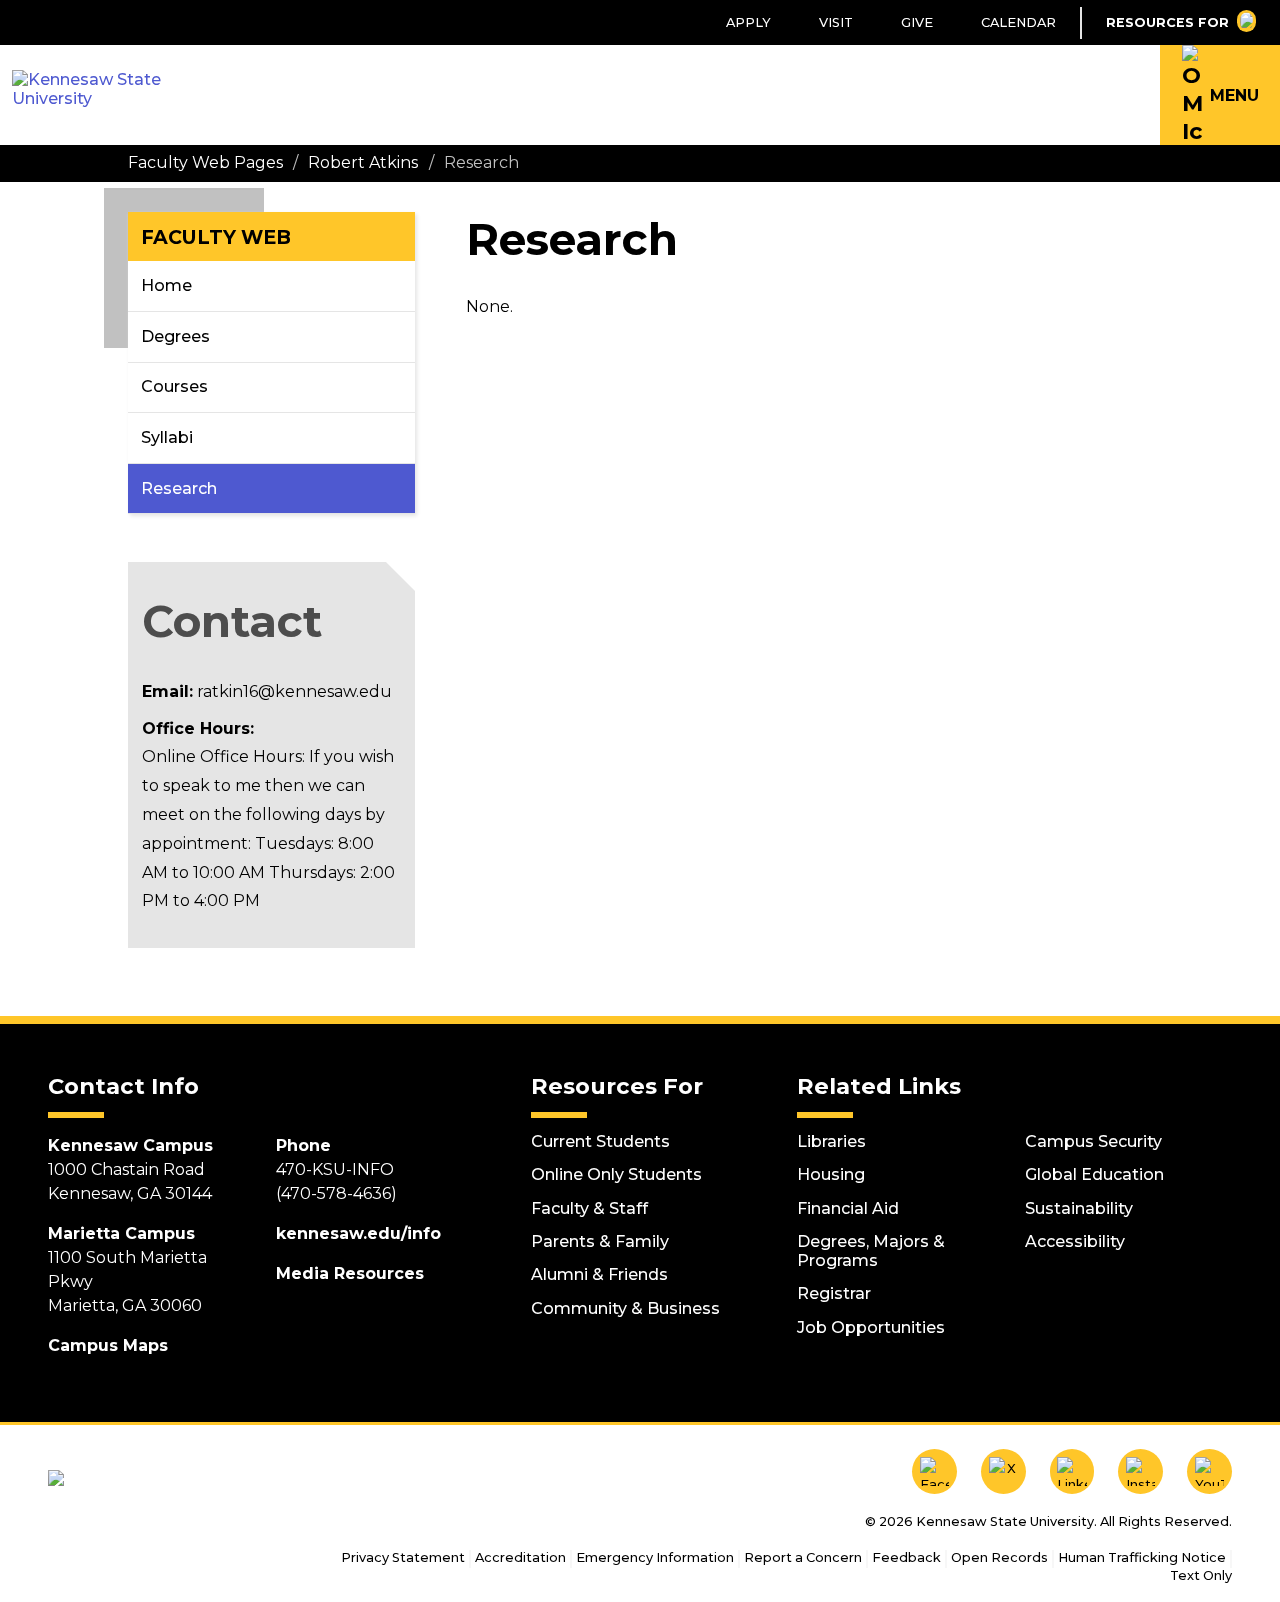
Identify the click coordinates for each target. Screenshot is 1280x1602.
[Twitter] (1003, 1471)
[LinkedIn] (1072, 1471)
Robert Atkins (363, 162)
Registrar (834, 1293)
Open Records (999, 1557)
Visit (836, 22)
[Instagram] (1140, 1471)
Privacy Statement (403, 1557)
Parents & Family (600, 1241)
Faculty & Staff (589, 1208)
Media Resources (350, 1273)
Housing (831, 1174)
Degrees (175, 336)
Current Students (600, 1141)
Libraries (831, 1141)
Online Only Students (616, 1174)
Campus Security (1093, 1141)
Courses (174, 386)
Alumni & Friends (599, 1274)
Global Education (1094, 1174)
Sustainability (1079, 1208)
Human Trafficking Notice (1142, 1557)
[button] (1220, 95)
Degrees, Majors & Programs (871, 1251)
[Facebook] (934, 1471)
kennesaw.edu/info (358, 1233)
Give (917, 22)
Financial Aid (848, 1208)
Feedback (906, 1557)
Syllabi (167, 437)
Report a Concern (803, 1557)
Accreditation (520, 1557)
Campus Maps (108, 1345)
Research (179, 488)
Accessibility (1075, 1241)
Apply (748, 22)
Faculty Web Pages (205, 162)
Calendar (1018, 22)
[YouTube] (1209, 1471)
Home (166, 285)
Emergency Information (655, 1557)
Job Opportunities (871, 1327)
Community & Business (625, 1308)
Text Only (1201, 1575)
